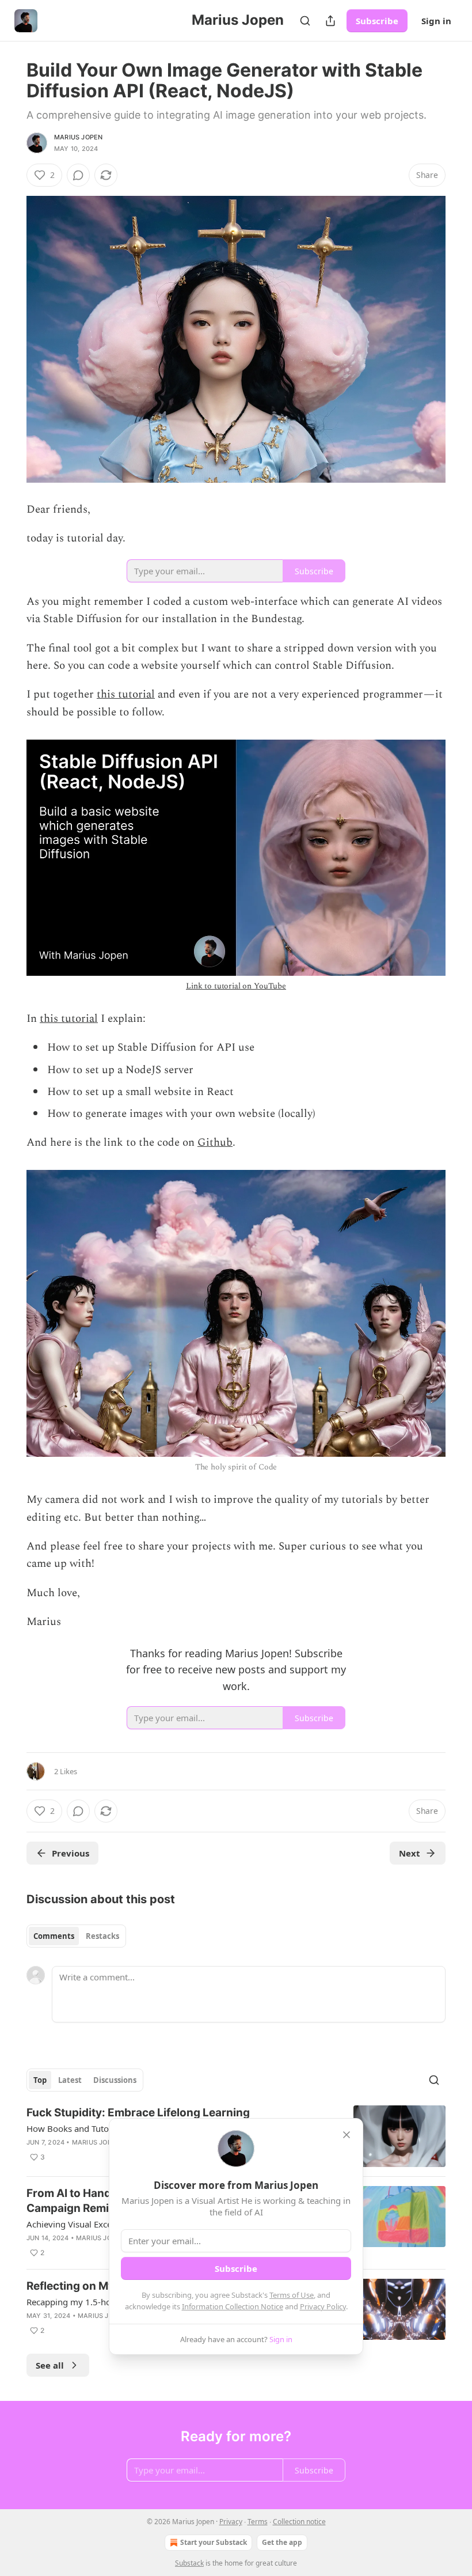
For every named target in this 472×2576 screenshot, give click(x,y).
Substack (189, 2563)
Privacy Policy (323, 2306)
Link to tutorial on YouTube (236, 986)
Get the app (282, 2542)
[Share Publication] (330, 21)
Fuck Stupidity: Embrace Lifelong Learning (138, 2113)
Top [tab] (40, 2080)
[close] (347, 2135)
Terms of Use (292, 2295)
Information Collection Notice (233, 2306)
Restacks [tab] (102, 1936)
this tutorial (126, 694)
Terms (258, 2522)
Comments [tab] (54, 1936)
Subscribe (377, 21)
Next (410, 1853)
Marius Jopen (78, 137)
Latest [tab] (70, 2080)
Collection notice (299, 2522)
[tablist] (76, 1936)
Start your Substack (214, 2542)
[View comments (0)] (78, 175)
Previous (71, 1853)
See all (50, 2365)
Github (215, 1143)
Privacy (231, 2522)
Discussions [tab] (115, 2080)
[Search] (305, 21)
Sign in (436, 21)
